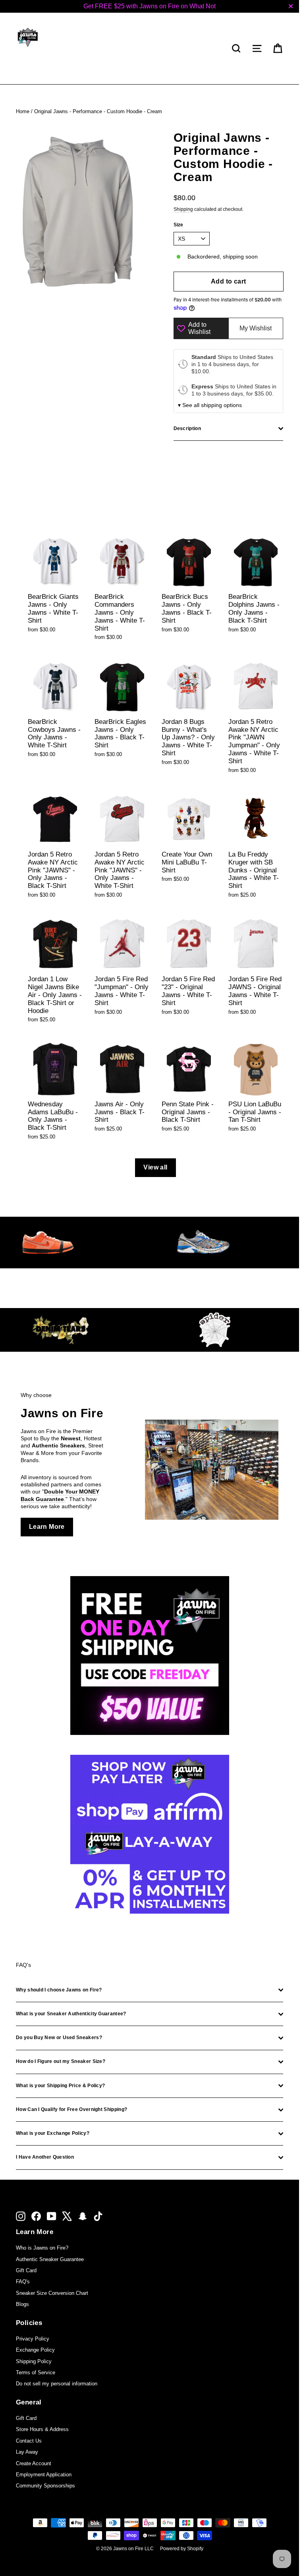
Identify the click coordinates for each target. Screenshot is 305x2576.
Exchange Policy (35, 2350)
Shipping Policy (34, 2361)
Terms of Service (36, 2372)
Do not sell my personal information (57, 2384)
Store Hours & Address (42, 2429)
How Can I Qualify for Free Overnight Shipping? (71, 2109)
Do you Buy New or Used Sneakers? (59, 2038)
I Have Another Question (45, 2157)
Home (23, 111)
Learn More (47, 1527)
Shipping (183, 209)
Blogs (22, 2304)
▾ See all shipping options (210, 405)
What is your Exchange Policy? (53, 2133)
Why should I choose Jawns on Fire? (59, 1990)
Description (187, 428)
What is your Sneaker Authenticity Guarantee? (71, 2014)
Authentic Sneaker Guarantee (50, 2259)
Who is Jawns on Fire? (42, 2248)
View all (155, 1167)
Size (179, 225)
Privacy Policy (33, 2339)
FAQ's (23, 2282)
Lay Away (27, 2452)
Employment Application (44, 2475)
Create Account (34, 2463)
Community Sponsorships (45, 2486)
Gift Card (26, 2270)
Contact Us (29, 2441)
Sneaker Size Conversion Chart (52, 2293)
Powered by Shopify (182, 2549)
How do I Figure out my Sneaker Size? (61, 2061)
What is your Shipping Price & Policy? (60, 2086)
